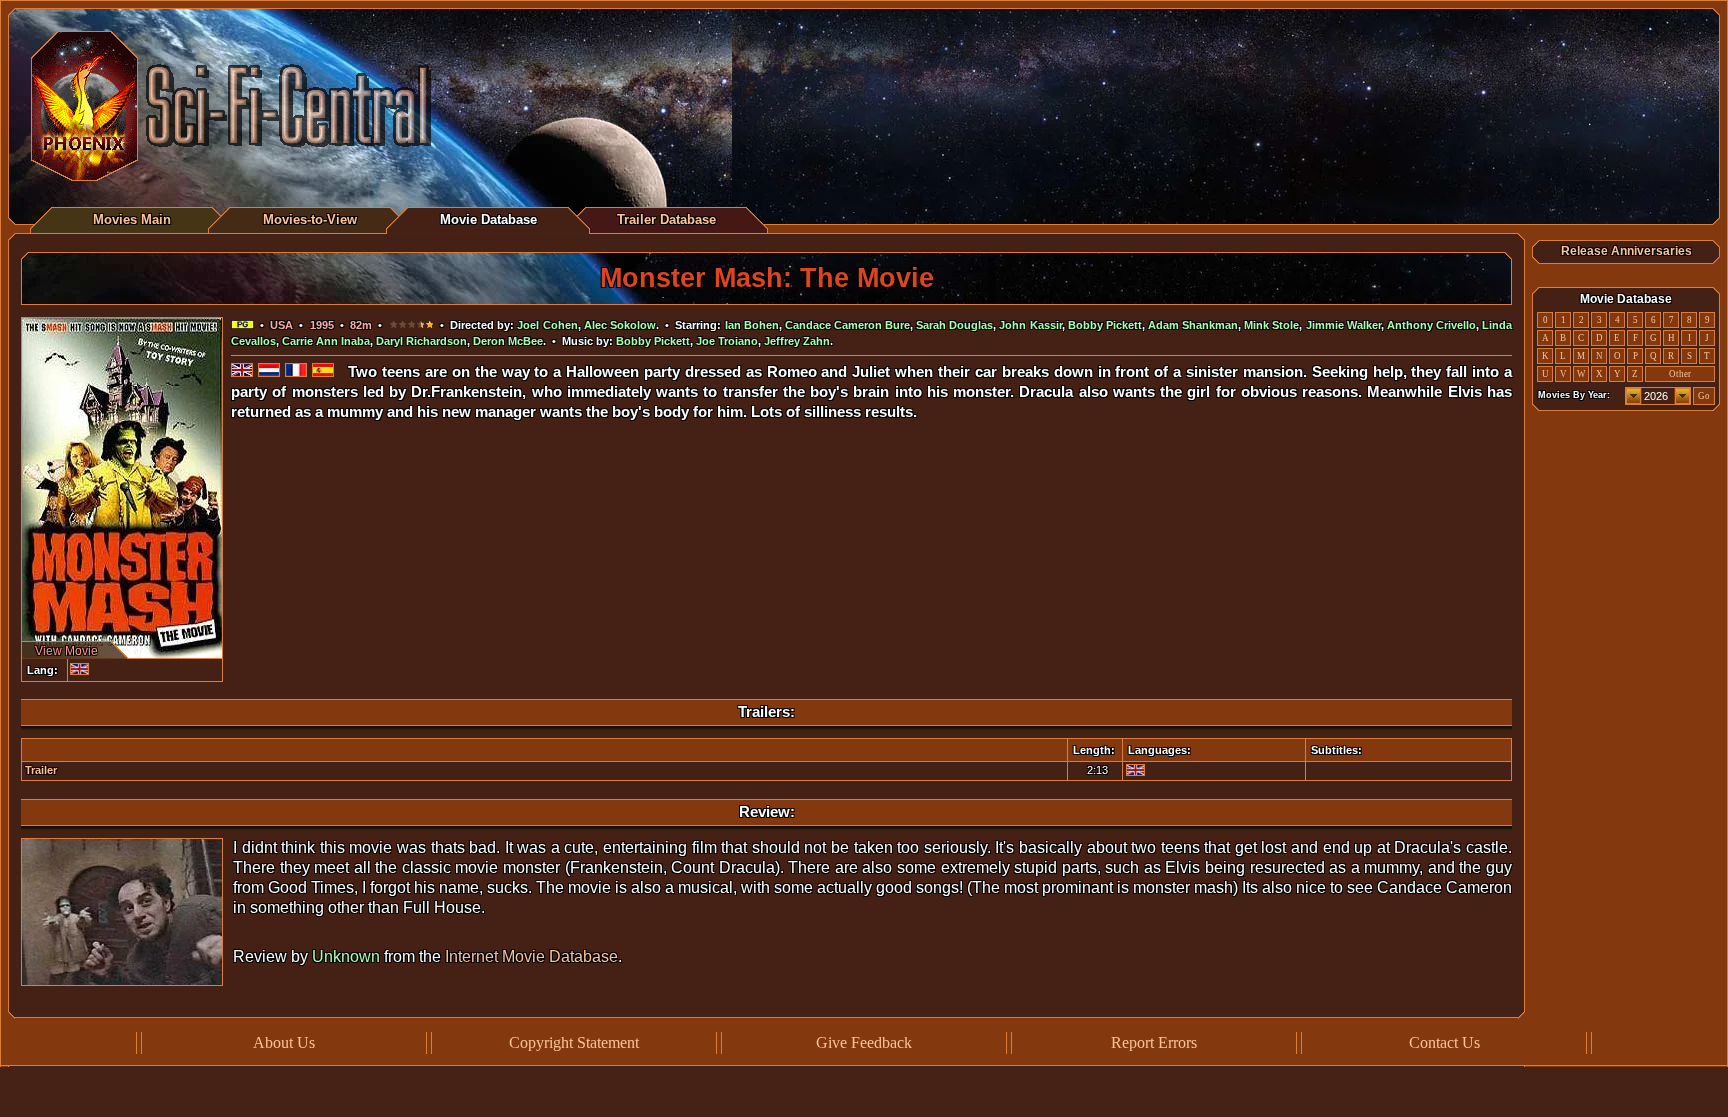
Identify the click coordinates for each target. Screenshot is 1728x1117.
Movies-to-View (310, 219)
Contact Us (1444, 1042)
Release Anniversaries (1626, 251)
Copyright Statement (574, 1042)
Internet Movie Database (531, 956)
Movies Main (132, 219)
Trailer (41, 770)
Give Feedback (864, 1042)
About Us (284, 1042)
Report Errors (1154, 1042)
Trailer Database (666, 219)
